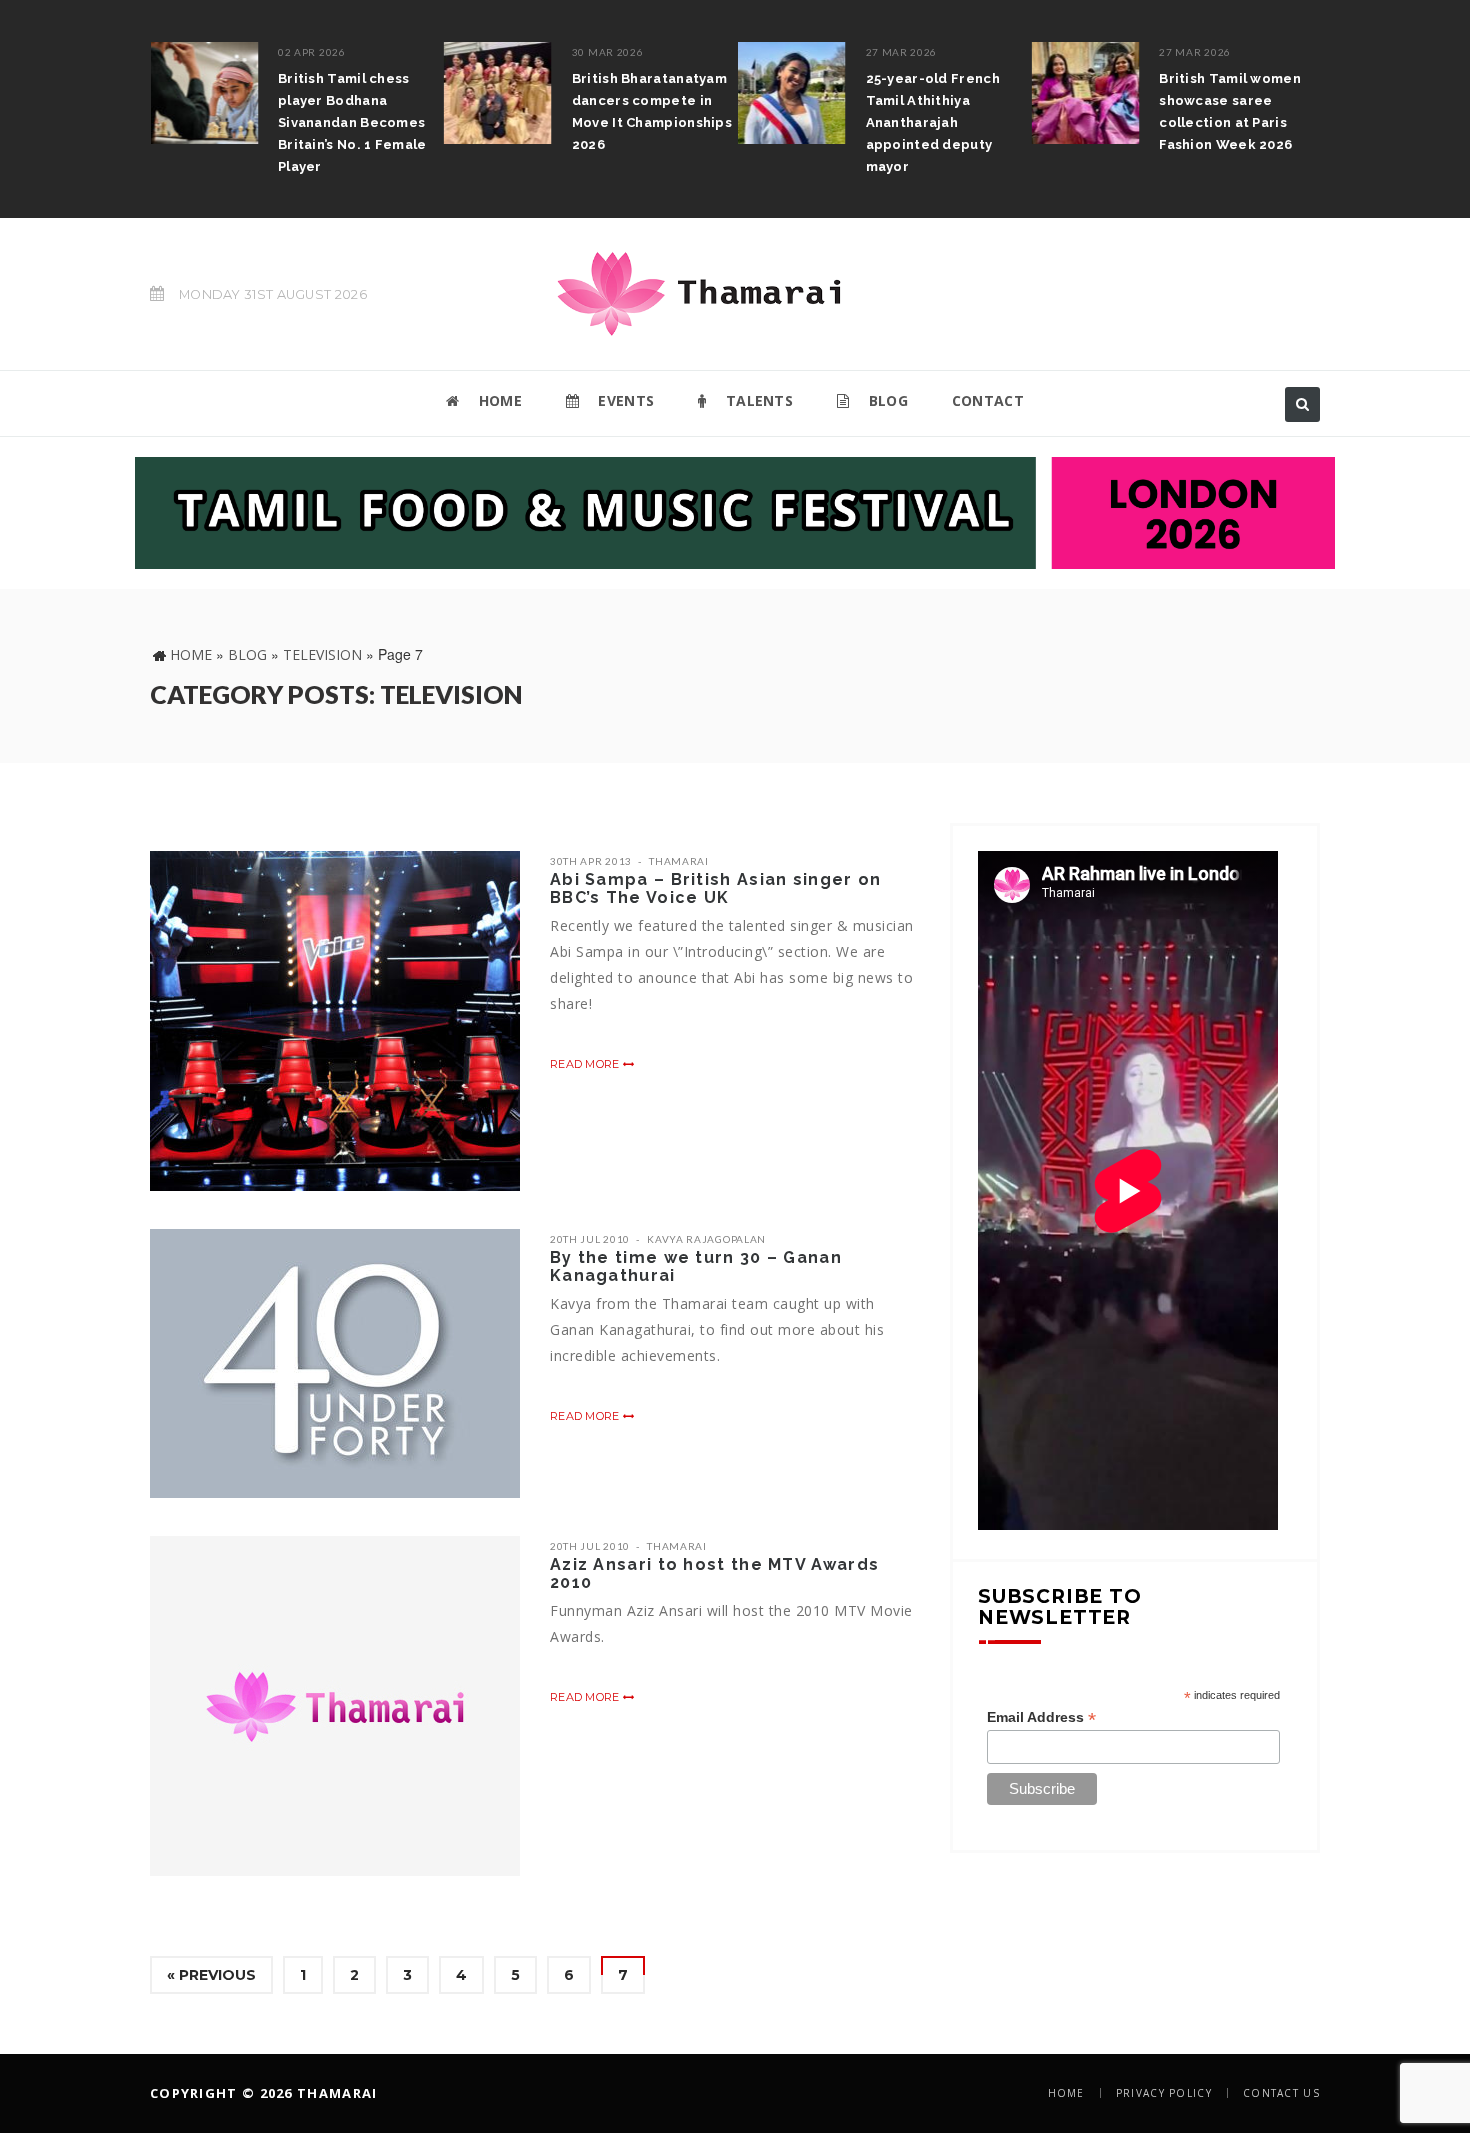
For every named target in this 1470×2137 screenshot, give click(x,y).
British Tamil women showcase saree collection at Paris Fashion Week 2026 (1105, 111)
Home (191, 654)
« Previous (211, 1975)
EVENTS (624, 400)
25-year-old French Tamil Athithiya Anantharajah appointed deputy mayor (807, 122)
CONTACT (988, 400)
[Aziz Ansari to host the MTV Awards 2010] (335, 1706)
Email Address (1041, 1717)
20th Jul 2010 (590, 1239)
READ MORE (586, 1064)
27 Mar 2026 (776, 52)
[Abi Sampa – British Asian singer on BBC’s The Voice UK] (335, 1021)
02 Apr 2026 (187, 52)
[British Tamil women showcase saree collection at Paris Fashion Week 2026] (960, 93)
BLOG (886, 400)
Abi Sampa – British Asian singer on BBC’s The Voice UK (716, 888)
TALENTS (757, 400)
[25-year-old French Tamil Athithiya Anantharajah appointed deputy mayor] (666, 93)
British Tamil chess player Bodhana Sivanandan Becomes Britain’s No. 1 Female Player (227, 122)
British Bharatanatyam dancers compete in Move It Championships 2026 (526, 111)
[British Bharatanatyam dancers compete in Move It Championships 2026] (372, 93)
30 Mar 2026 (482, 52)
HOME (498, 400)
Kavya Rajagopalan (706, 1239)
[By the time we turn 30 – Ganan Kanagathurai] (335, 1363)
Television (322, 654)
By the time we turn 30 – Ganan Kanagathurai (696, 1266)
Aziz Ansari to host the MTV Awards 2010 (714, 1573)
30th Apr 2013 (591, 861)
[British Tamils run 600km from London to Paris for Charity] (1254, 103)
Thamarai (679, 861)
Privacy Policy (1164, 2093)
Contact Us (1281, 2093)
